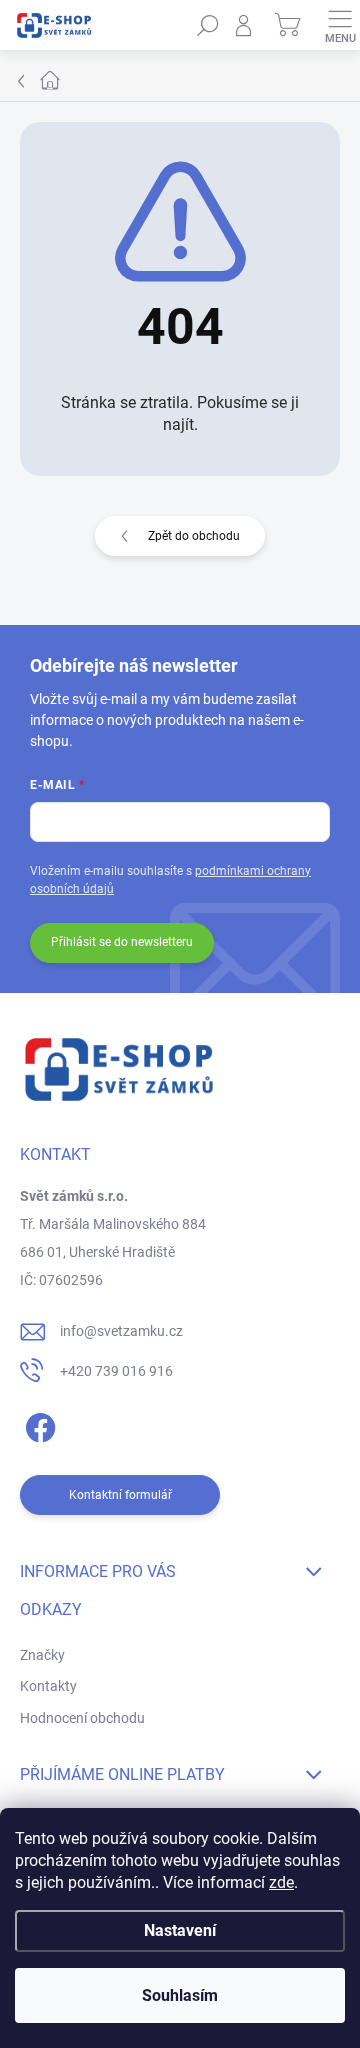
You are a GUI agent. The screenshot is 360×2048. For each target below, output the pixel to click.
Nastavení (180, 1930)
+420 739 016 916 (116, 1371)
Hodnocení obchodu (82, 1718)
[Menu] (340, 25)
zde (281, 1882)
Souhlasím (180, 1995)
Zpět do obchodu (194, 536)
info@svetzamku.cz (121, 1331)
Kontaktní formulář (120, 1495)
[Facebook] (37, 1423)
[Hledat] (208, 25)
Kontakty (48, 1686)
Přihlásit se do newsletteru (122, 942)
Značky (42, 1655)
